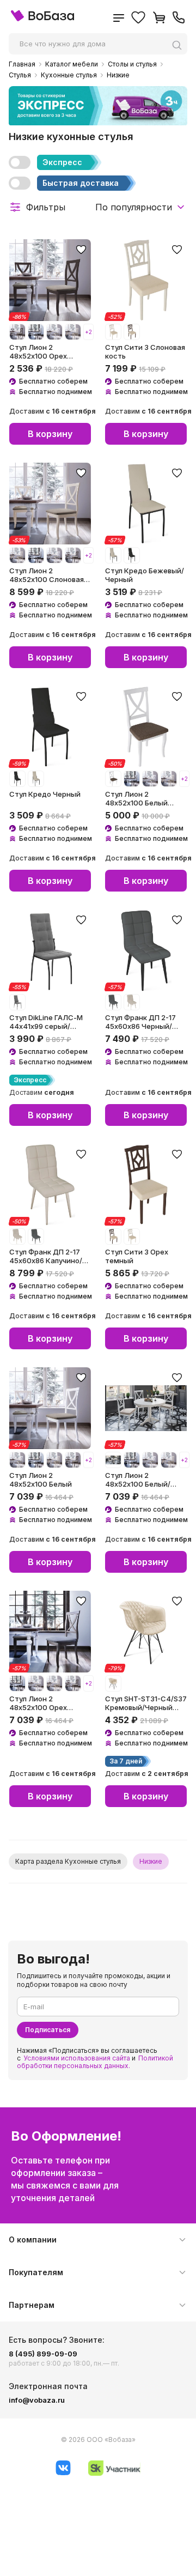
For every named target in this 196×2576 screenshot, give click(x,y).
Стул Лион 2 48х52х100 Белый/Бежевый (138, 1480)
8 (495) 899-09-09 (43, 2354)
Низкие (118, 75)
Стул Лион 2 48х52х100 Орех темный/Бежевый (41, 351)
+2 (88, 332)
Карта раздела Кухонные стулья (68, 1861)
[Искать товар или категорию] (180, 45)
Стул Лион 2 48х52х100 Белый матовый (136, 798)
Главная (22, 64)
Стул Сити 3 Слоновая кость (145, 351)
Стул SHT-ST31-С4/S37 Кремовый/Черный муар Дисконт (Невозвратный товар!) (146, 1703)
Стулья (20, 75)
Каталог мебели (72, 64)
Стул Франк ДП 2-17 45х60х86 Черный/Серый (140, 1022)
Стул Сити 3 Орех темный (137, 1256)
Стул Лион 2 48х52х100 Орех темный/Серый (38, 1703)
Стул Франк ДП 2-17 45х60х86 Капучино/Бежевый (46, 1256)
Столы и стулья (132, 64)
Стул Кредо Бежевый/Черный (145, 575)
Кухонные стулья (69, 75)
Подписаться (48, 2030)
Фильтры (46, 207)
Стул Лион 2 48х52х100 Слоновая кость (47, 575)
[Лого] (42, 19)
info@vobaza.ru (37, 2400)
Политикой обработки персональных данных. (95, 2062)
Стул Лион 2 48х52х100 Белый (41, 1480)
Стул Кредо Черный (45, 794)
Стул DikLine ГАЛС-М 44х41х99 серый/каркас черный (46, 1022)
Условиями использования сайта (77, 2058)
